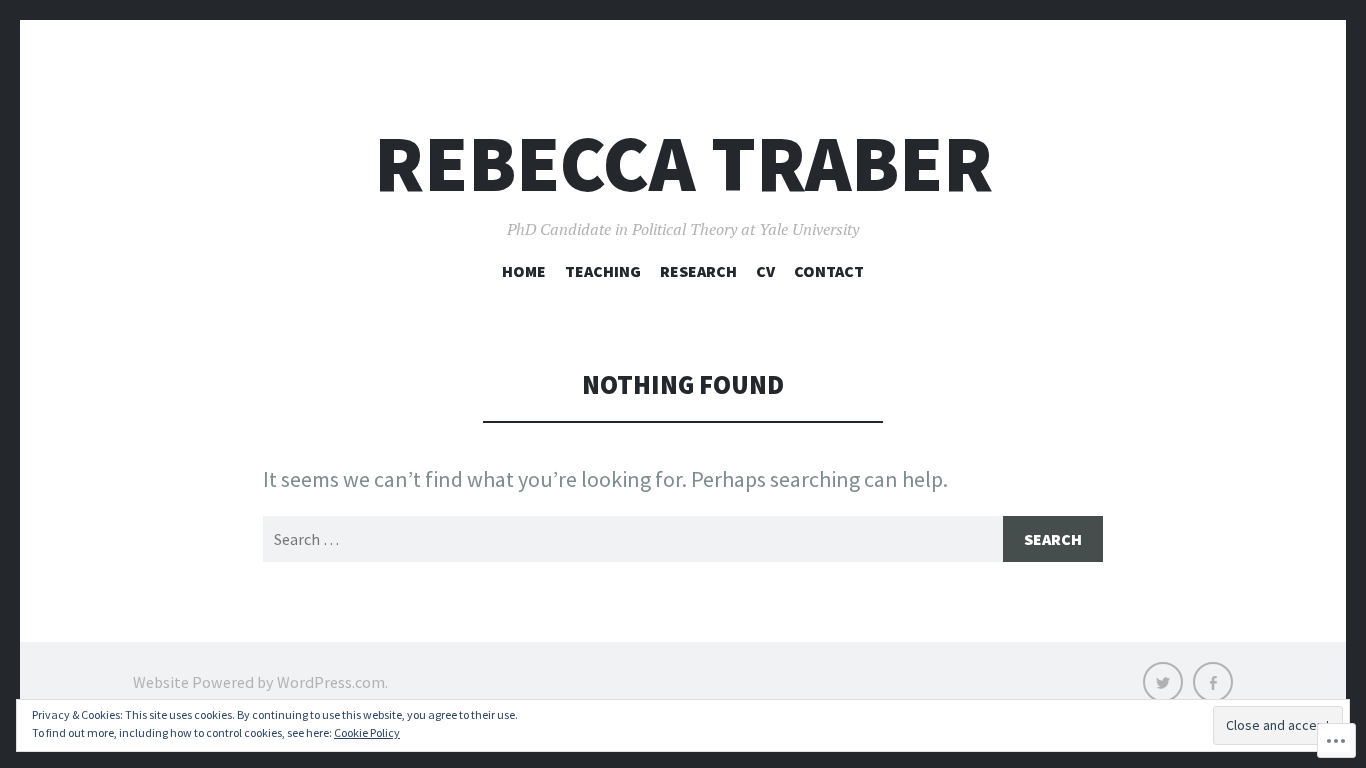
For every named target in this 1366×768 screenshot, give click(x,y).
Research (698, 271)
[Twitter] (1163, 682)
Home (524, 271)
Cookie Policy (367, 732)
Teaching (603, 271)
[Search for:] (683, 539)
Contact (829, 271)
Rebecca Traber (683, 163)
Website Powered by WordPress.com (259, 682)
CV (765, 271)
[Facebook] (1213, 682)
